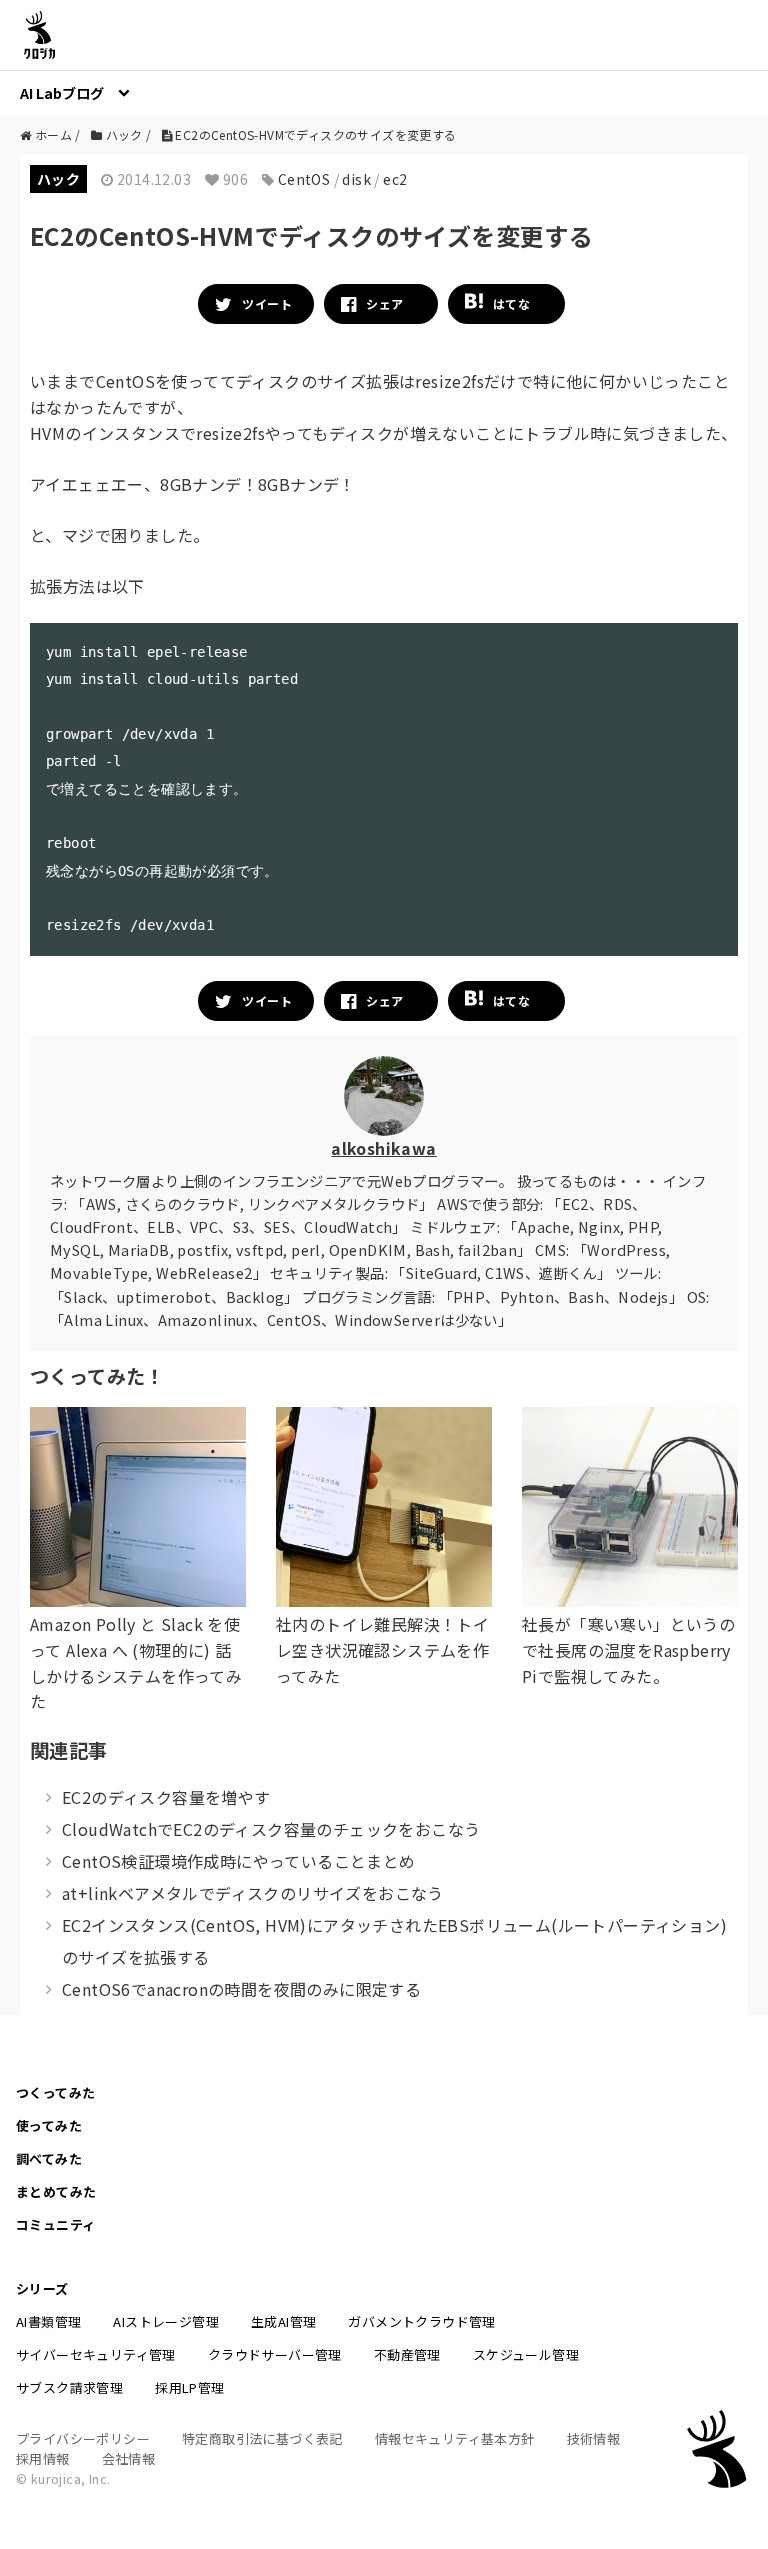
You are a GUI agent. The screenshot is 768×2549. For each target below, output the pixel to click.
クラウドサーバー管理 (275, 2354)
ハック (58, 179)
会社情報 (129, 2458)
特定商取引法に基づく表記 (262, 2438)
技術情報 (594, 2438)
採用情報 (43, 2458)
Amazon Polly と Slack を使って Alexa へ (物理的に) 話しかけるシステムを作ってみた (136, 1662)
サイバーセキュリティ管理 (96, 2354)
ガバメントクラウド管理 (421, 2321)
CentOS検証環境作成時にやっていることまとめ (239, 1861)
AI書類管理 (48, 2321)
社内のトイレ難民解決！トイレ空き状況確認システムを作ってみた (382, 1649)
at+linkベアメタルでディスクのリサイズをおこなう (253, 1893)
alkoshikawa (383, 1148)
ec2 (395, 179)
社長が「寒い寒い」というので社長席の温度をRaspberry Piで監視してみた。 (628, 1649)
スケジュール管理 (526, 2354)
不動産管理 (407, 2354)
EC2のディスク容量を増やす (166, 1797)
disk (356, 179)
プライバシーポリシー (83, 2438)
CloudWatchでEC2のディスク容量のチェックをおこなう (271, 1829)
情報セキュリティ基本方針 (455, 2438)
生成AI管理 (283, 2321)
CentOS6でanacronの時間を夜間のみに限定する (241, 1989)
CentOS (304, 179)
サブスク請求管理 (69, 2387)
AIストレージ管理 (166, 2321)
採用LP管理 (189, 2387)
